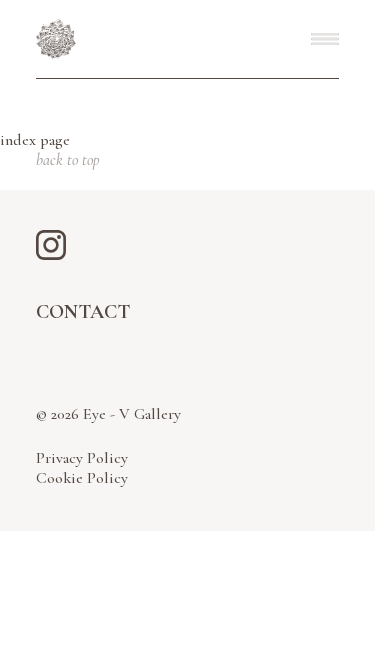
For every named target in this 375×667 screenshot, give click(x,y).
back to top (68, 160)
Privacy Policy (82, 458)
